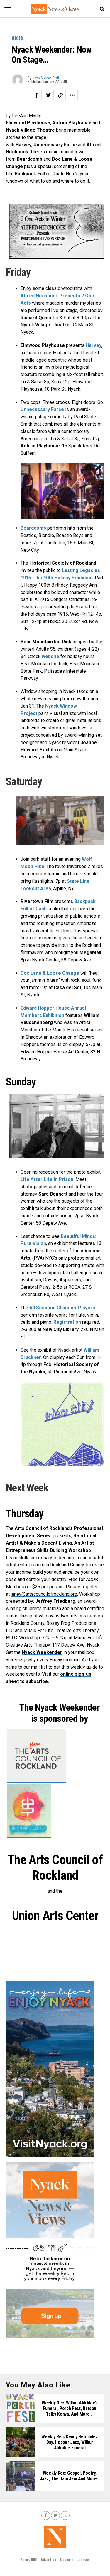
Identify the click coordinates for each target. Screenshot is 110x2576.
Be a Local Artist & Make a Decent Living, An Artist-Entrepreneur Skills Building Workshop (51, 1543)
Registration (67, 1322)
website (50, 656)
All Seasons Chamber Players (62, 1308)
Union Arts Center (55, 1916)
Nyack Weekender (42, 1652)
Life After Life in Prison (47, 1179)
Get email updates (75, 2559)
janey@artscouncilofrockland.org (44, 1594)
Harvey (94, 345)
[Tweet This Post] (48, 95)
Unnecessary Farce (42, 409)
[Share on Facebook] (36, 95)
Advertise (48, 2559)
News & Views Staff (46, 78)
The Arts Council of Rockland (55, 1868)
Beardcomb (33, 528)
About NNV (29, 2559)
